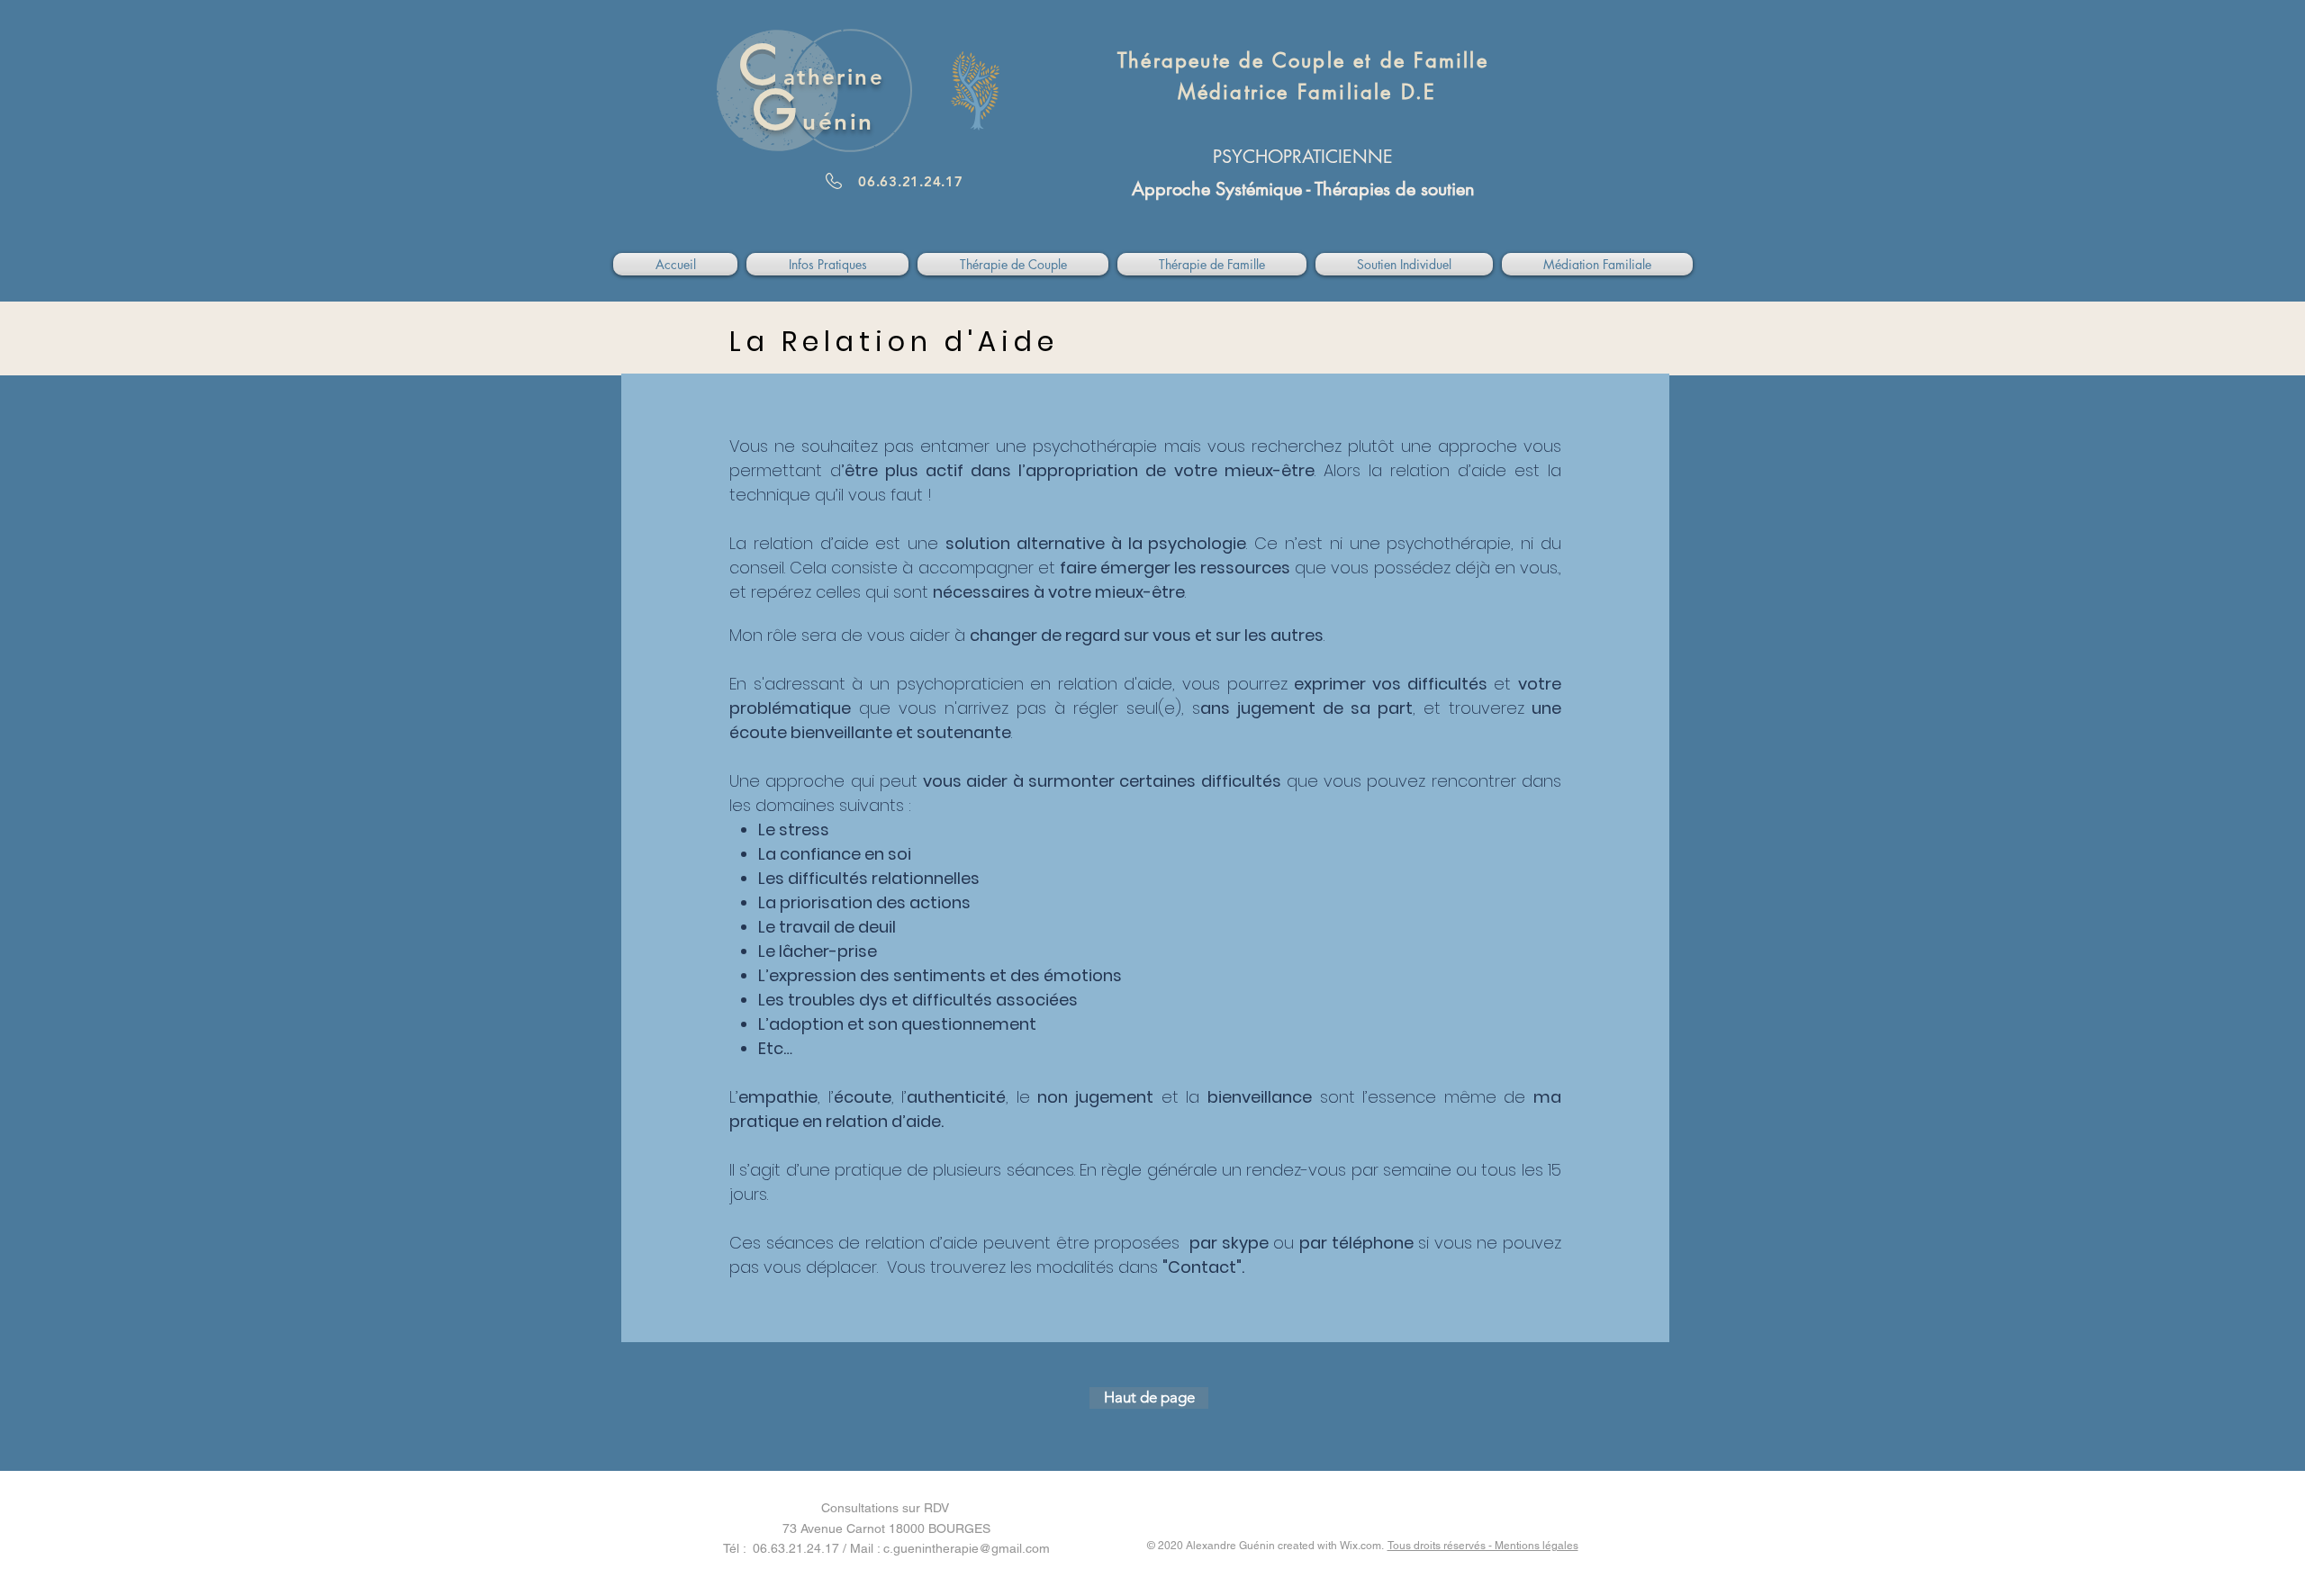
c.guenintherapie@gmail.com (967, 1548)
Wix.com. (1364, 1546)
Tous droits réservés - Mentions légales (1483, 1546)
